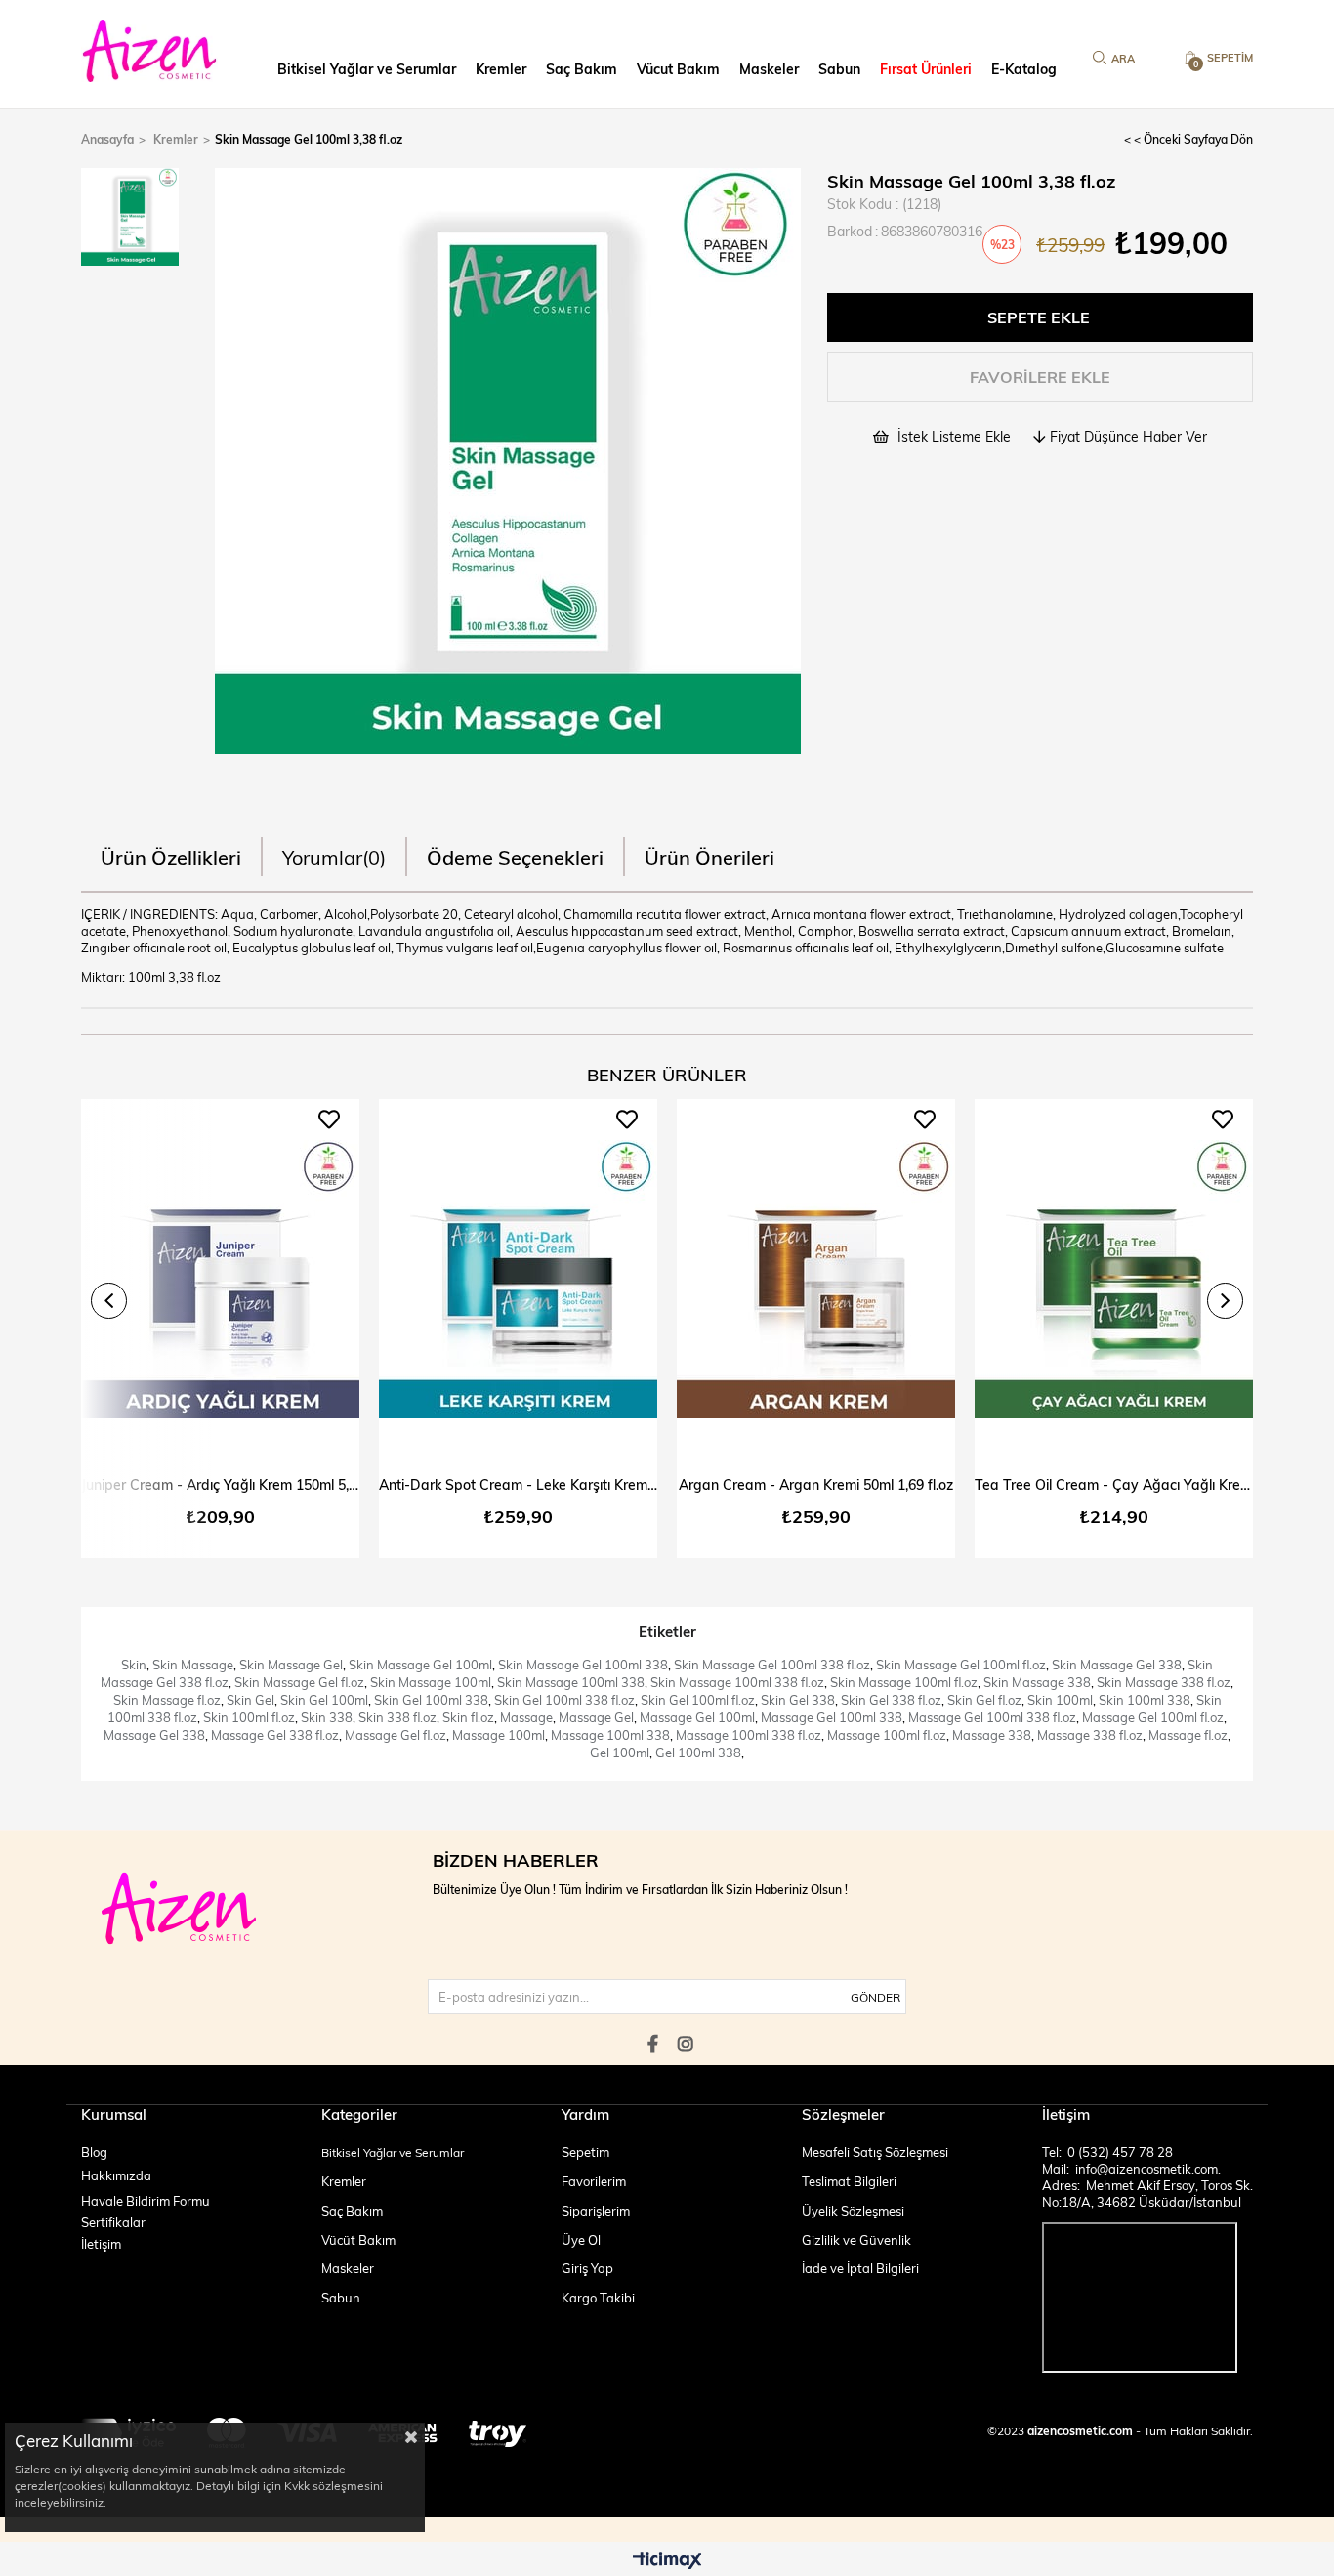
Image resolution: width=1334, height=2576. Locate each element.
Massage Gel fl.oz (396, 1735)
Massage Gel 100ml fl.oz (1153, 1717)
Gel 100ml (620, 1753)
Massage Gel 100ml (697, 1717)
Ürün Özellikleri (171, 856)
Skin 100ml (1060, 1700)
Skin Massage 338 (1037, 1682)
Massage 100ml (499, 1735)
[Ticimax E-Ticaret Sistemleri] (667, 2561)
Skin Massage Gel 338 (1117, 1665)
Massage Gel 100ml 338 (832, 1717)
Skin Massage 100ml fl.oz (904, 1682)
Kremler (501, 69)
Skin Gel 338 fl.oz (891, 1700)
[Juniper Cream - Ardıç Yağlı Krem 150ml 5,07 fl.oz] (220, 1280)
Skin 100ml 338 (1145, 1700)
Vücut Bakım (678, 69)
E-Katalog (1024, 69)
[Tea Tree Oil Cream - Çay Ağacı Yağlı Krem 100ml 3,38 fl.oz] (1114, 1280)
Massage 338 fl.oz (1090, 1735)
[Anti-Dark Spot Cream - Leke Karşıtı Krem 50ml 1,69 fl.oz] (518, 1280)
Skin (134, 1665)
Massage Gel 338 (154, 1735)
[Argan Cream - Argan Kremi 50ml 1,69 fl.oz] (816, 1280)
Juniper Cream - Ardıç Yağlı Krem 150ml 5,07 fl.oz (220, 1484)
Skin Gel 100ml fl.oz (698, 1700)
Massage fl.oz (1188, 1735)
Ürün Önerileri (709, 856)
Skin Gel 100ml (324, 1700)
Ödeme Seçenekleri (515, 856)
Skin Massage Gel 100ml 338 (583, 1665)
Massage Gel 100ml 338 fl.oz (992, 1717)
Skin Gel (250, 1700)
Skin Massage (193, 1665)
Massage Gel (596, 1717)
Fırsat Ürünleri (926, 69)
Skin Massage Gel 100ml (420, 1665)
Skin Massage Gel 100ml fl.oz (961, 1665)
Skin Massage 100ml (431, 1682)
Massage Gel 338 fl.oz (275, 1735)
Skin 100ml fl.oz (249, 1717)
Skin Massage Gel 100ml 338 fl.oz (772, 1665)
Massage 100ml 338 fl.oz (749, 1735)
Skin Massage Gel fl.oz (299, 1682)
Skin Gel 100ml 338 (431, 1700)
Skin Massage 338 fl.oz (1164, 1682)
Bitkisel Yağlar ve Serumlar (367, 69)
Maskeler (769, 69)
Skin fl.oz (468, 1717)
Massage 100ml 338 (610, 1735)
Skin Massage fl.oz (167, 1700)
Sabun (839, 69)
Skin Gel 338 (798, 1700)
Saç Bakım (582, 69)
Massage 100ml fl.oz (887, 1735)
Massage (526, 1717)
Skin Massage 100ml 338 (571, 1682)
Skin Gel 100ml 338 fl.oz (564, 1700)
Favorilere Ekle (329, 1119)
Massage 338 (992, 1735)
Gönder (875, 1997)
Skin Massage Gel (291, 1665)
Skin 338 (327, 1717)
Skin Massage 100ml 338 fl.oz (737, 1682)
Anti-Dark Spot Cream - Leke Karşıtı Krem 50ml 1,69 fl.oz (518, 1484)
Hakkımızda (116, 2175)
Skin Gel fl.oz (984, 1700)
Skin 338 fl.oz (397, 1717)
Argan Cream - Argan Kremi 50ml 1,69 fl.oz (816, 1484)
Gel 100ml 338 (698, 1753)
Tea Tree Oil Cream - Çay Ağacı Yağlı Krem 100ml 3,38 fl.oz (1114, 1484)
